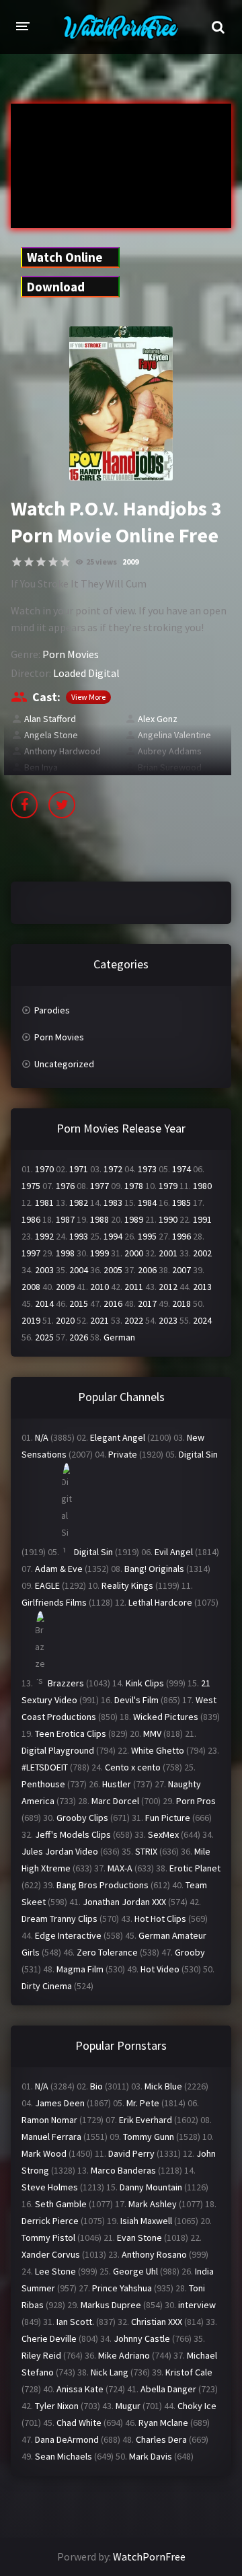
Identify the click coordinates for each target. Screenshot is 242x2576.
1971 (79, 1169)
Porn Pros (196, 1801)
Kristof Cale (189, 2372)
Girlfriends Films (54, 1602)
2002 (202, 1253)
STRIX (146, 1851)
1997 (31, 1253)
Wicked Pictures (166, 1717)
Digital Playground (58, 1750)
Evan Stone (139, 2238)
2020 (65, 1320)
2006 (147, 1270)
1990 (168, 1219)
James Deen (60, 2103)
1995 (147, 1236)
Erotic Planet (195, 1868)
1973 (147, 1169)
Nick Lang (110, 2372)
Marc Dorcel (115, 1801)
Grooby (190, 1952)
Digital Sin (198, 1454)
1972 (113, 1169)
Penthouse (43, 1784)
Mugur (128, 2406)
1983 (113, 1203)
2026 (79, 1337)
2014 (44, 1303)
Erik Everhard (146, 2120)
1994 (113, 1236)
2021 (99, 1320)
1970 (44, 1169)
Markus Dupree (111, 2305)
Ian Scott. (75, 2322)
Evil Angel (174, 1552)
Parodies (52, 1010)
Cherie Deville (49, 2338)
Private (123, 1454)
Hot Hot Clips (160, 1919)
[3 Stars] (41, 562)
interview (197, 2305)
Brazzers (66, 1683)
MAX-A (120, 1868)
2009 (130, 562)
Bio (96, 2086)
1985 (182, 1203)
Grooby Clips (82, 1818)
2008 (31, 1287)
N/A (42, 1437)
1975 (31, 1186)
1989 (134, 1219)
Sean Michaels (64, 2456)
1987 (65, 1219)
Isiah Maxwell (146, 2221)
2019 (31, 1320)
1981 (44, 1203)
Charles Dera (161, 2439)
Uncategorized (64, 1064)
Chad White (79, 2423)
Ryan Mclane (163, 2423)
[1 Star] (17, 562)
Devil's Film (136, 1700)
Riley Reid (41, 2355)
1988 (99, 1219)
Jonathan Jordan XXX (124, 1902)
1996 (182, 1236)
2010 (99, 1287)
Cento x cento (133, 1767)
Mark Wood (44, 2153)
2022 (134, 1320)
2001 (168, 1253)
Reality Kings (127, 1585)
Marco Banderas (123, 2170)
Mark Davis (151, 2456)
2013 (202, 1287)
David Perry (131, 2153)
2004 (79, 1270)
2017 (147, 1303)
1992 (44, 1236)
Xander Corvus (51, 2254)
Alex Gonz (158, 719)
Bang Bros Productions (103, 1885)
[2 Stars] (29, 562)
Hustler (117, 1784)
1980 (202, 1186)
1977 (99, 1186)
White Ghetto (158, 1750)
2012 (168, 1287)
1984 (147, 1203)
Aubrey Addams (170, 751)
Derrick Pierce (50, 2221)
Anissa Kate (80, 2389)
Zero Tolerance (107, 1952)
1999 (99, 1253)
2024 (202, 1320)
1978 (134, 1186)
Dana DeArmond (67, 2439)
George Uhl (135, 2271)
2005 (113, 1270)
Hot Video (160, 1969)
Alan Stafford (50, 719)
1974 (182, 1169)
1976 (65, 1186)
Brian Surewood (170, 767)
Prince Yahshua (122, 2288)
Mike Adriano (124, 2355)
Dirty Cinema (47, 1986)
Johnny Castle (142, 2338)
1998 (65, 1253)
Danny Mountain (151, 2187)
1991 (202, 1219)
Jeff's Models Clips (73, 1834)
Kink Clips (145, 1683)
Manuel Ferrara (51, 2137)
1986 (31, 1219)
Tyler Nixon (57, 2406)
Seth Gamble (61, 2204)
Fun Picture (168, 1818)
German (119, 1337)
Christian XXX (157, 2322)
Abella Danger (168, 2389)
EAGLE (47, 1585)
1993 (79, 1236)
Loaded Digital (86, 673)
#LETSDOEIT (45, 1767)
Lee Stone (55, 2271)
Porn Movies (71, 654)
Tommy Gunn (149, 2137)
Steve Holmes (50, 2187)
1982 (79, 1203)
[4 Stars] (53, 562)
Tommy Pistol (48, 2238)
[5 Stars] (65, 562)
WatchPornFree (149, 2556)
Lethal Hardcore (160, 1602)
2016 (113, 1303)
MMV (152, 1733)
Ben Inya (41, 767)
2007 (182, 1270)
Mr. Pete (143, 2103)
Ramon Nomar (49, 2120)
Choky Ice (197, 2406)
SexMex (163, 1834)
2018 (182, 1303)
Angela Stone (51, 735)
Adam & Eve (59, 1569)
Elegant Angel (118, 1437)
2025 (44, 1337)
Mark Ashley (153, 2204)
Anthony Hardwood (63, 751)
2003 (44, 1270)
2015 (79, 1303)
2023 (168, 1320)
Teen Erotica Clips (71, 1733)
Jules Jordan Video (60, 1851)
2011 (134, 1287)
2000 (134, 1253)
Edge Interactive (68, 1935)
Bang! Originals (154, 1569)
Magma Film (80, 1969)
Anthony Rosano (154, 2254)
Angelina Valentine (174, 735)
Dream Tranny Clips (59, 1919)
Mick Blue (163, 2086)
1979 (168, 1186)
